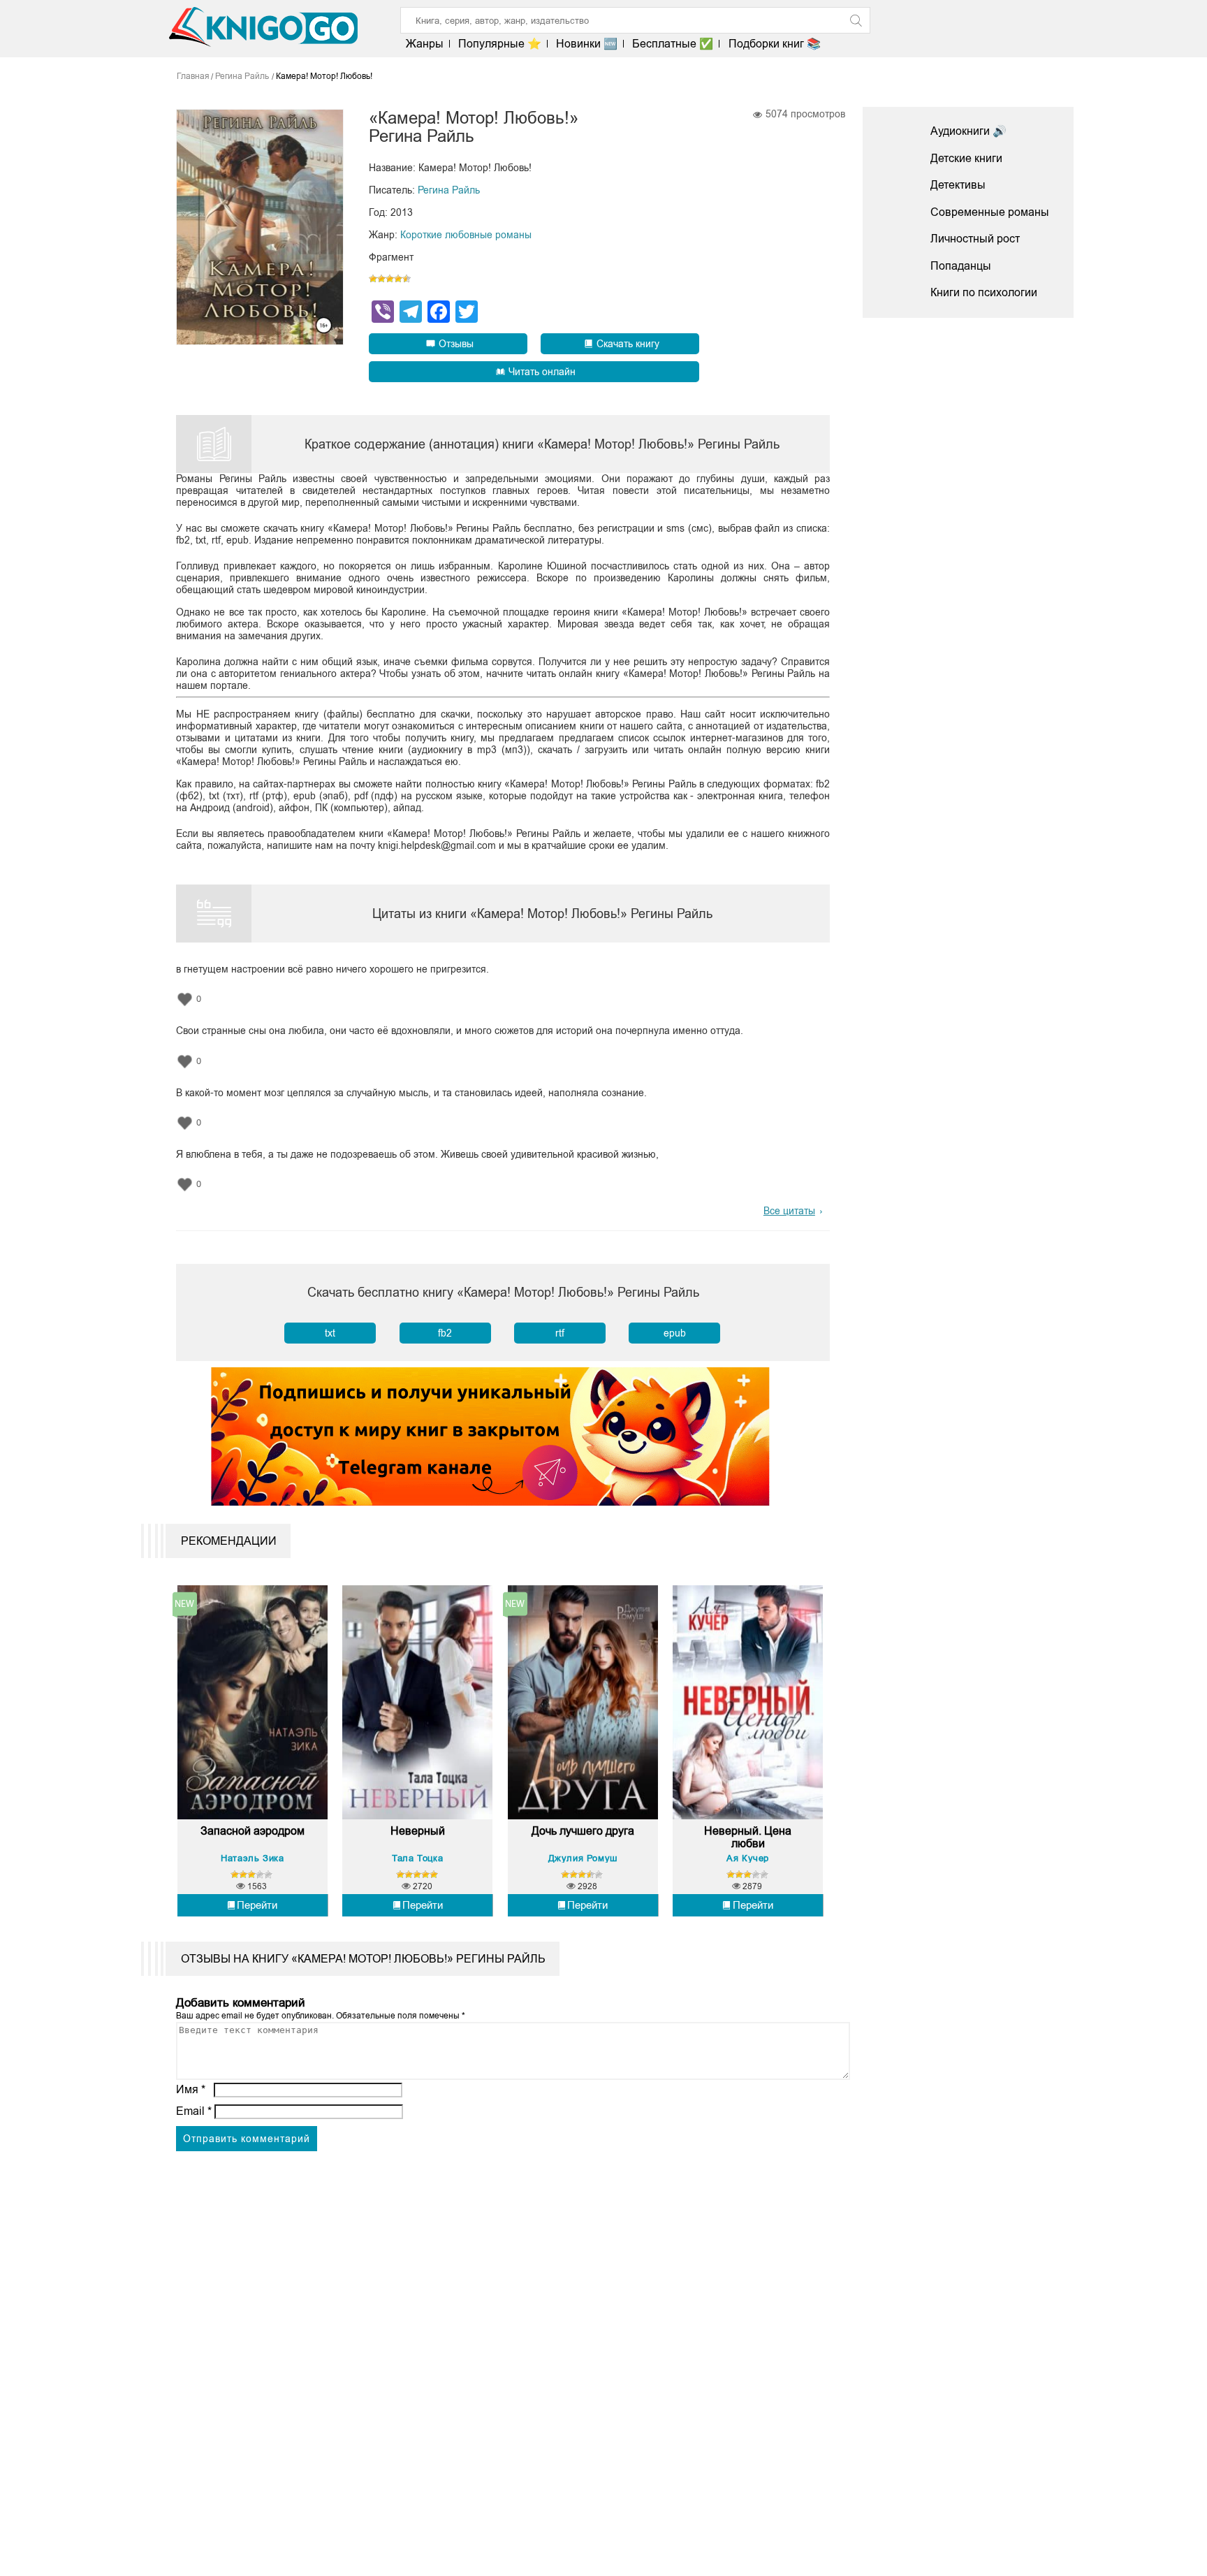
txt (330, 1333)
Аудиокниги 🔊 (968, 131)
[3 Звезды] (390, 279)
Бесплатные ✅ (673, 44)
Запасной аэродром (253, 1831)
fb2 (445, 1333)
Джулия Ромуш (583, 1858)
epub (675, 1333)
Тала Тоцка (417, 1858)
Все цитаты (789, 1211)
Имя (191, 2089)
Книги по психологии (984, 292)
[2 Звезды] (381, 279)
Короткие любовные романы (466, 235)
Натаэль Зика (252, 1858)
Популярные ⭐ (500, 44)
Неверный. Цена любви (748, 1837)
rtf (560, 1333)
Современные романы (990, 212)
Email (194, 2111)
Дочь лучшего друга (583, 1831)
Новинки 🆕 (587, 44)
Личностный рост (975, 239)
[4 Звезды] (398, 279)
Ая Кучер (748, 1858)
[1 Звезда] (373, 279)
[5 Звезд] (407, 279)
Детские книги (966, 158)
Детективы (958, 185)
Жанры (425, 44)
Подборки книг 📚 (774, 44)
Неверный (418, 1831)
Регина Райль (449, 190)
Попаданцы (961, 266)
